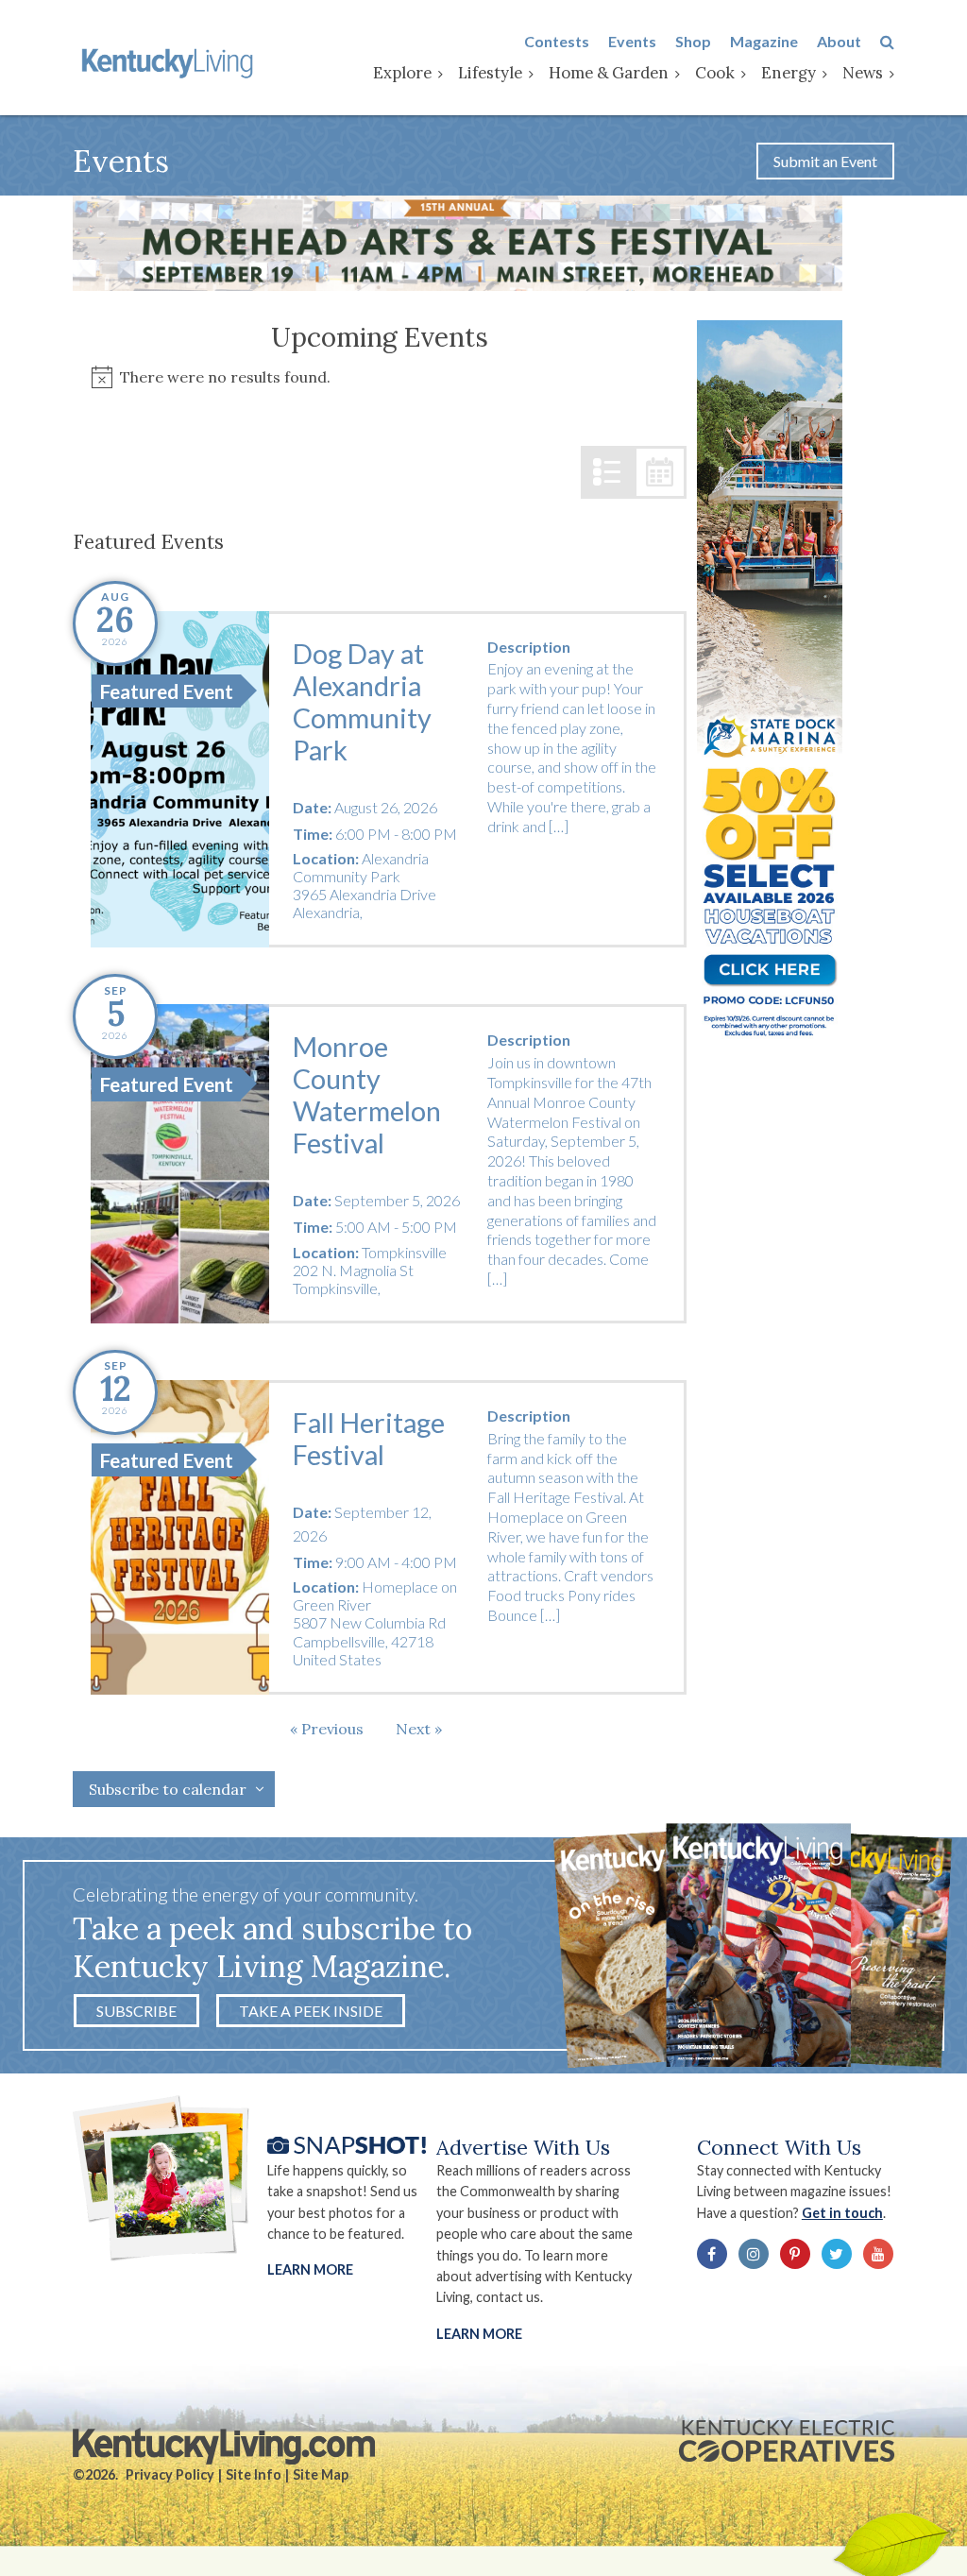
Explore (402, 73)
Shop (693, 41)
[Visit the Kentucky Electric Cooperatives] (787, 2441)
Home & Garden (609, 73)
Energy (789, 73)
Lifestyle (490, 73)
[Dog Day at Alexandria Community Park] (180, 780)
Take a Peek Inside (311, 2011)
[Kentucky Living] (170, 61)
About (839, 41)
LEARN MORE (479, 2334)
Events (632, 41)
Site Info (254, 2474)
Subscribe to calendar (168, 1789)
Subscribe (136, 2011)
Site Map (321, 2474)
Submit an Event (825, 161)
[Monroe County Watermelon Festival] (180, 1164)
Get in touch (842, 2213)
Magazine (764, 41)
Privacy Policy (170, 2474)
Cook (715, 73)
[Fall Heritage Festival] (180, 1537)
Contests (557, 41)
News (863, 73)
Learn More (310, 2269)
